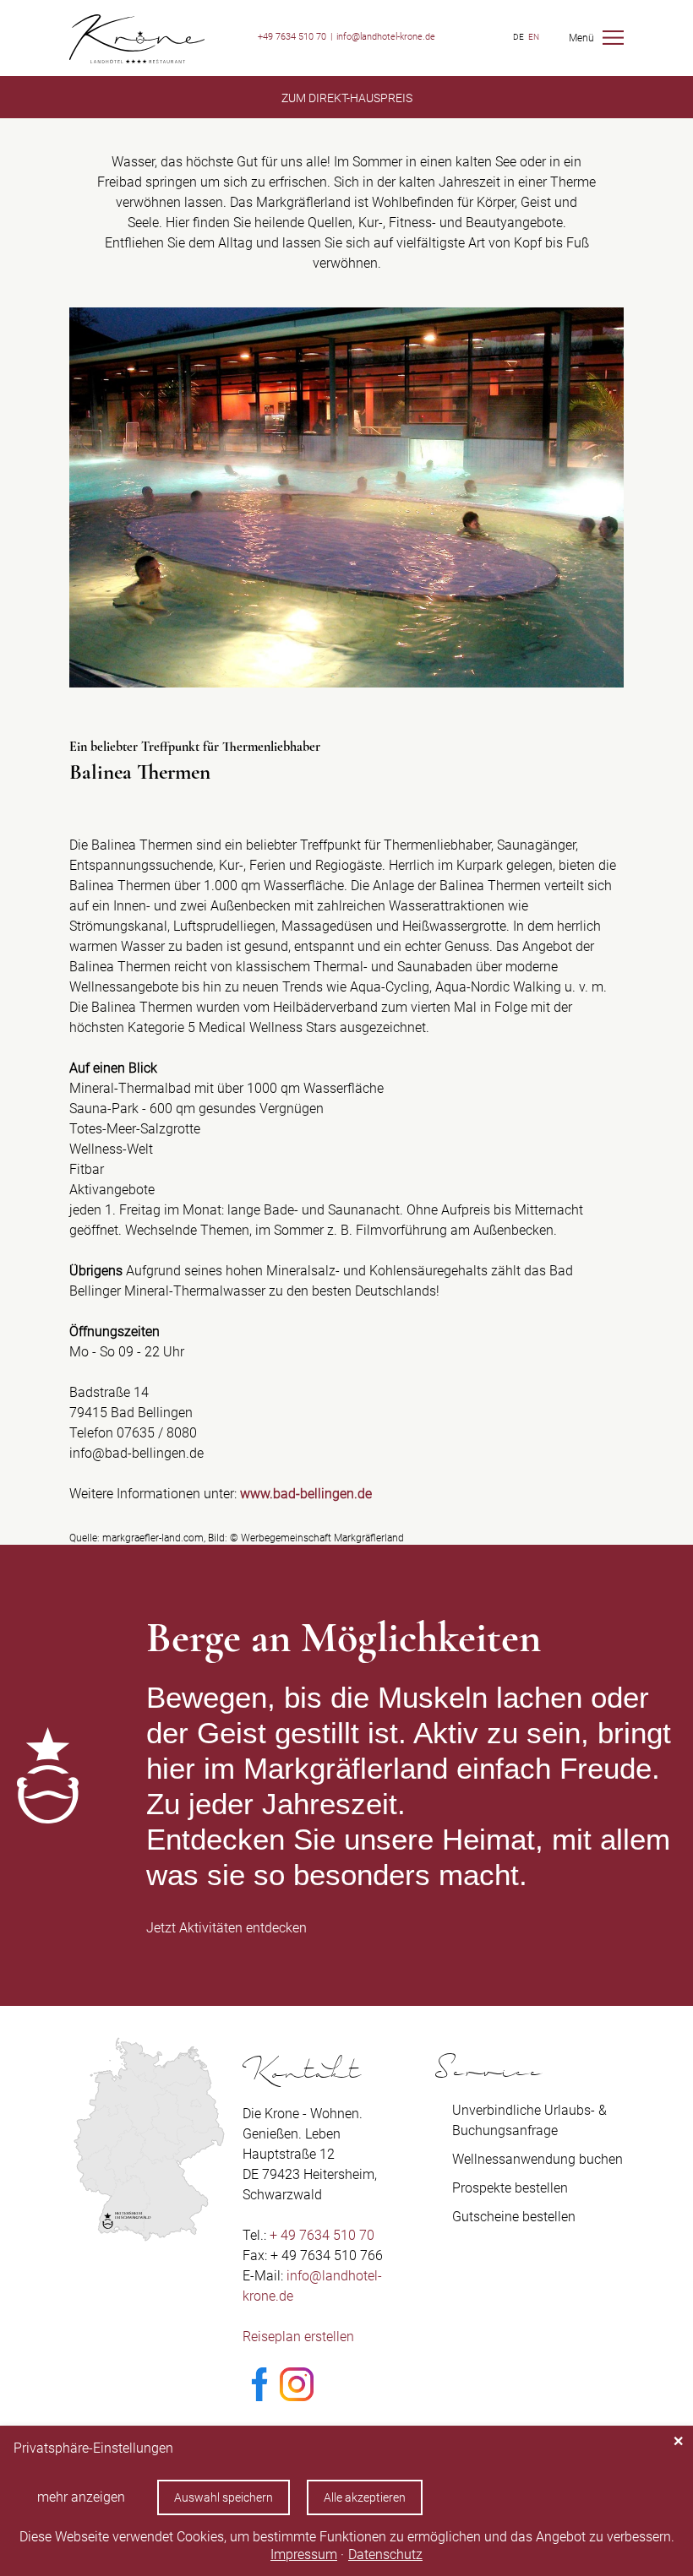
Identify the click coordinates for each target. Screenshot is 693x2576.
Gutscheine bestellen (514, 2217)
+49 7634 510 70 (292, 37)
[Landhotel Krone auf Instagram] (297, 2397)
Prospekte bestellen (510, 2188)
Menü (581, 38)
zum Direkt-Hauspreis (347, 98)
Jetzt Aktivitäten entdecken (226, 1928)
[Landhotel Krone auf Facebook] (259, 2397)
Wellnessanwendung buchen (537, 2159)
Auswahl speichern (224, 2497)
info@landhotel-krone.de (386, 37)
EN (534, 37)
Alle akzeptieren (365, 2497)
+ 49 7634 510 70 (322, 2235)
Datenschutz (385, 2554)
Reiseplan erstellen (298, 2337)
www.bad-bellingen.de (306, 1494)
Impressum (304, 2554)
